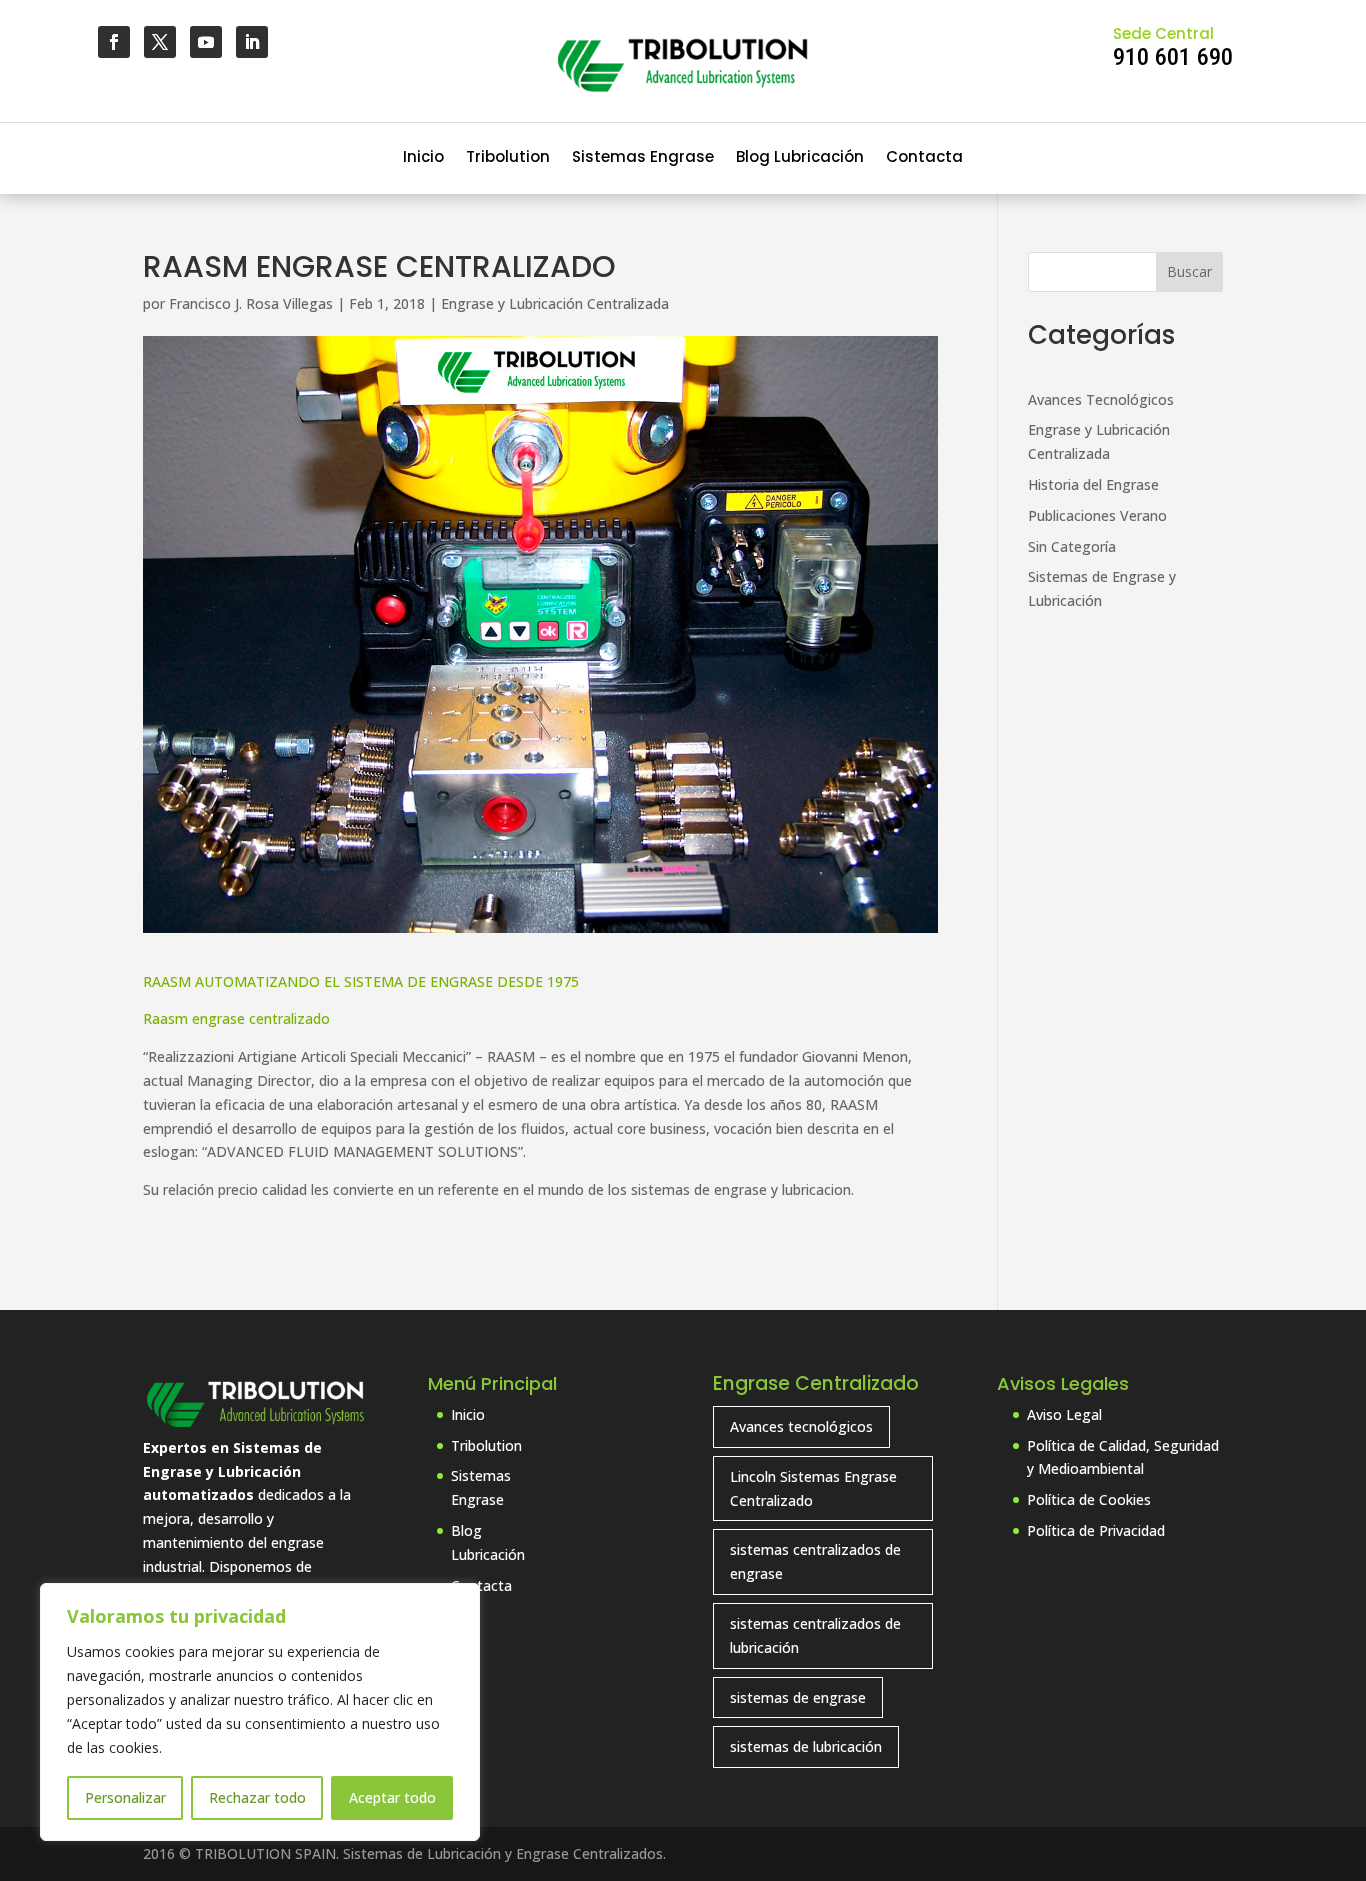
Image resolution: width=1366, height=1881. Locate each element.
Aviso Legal (1064, 1414)
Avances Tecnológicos (1101, 399)
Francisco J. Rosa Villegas (251, 303)
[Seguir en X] (160, 42)
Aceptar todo (392, 1797)
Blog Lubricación (800, 158)
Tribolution (508, 158)
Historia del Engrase (1093, 484)
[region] (260, 1712)
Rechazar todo (257, 1797)
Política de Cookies (1089, 1499)
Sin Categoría (1072, 546)
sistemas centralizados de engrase (815, 1561)
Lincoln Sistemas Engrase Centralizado (813, 1488)
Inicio (423, 158)
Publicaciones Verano (1097, 515)
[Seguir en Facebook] (114, 42)
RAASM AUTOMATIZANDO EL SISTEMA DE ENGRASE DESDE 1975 (361, 981)
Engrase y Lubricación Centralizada (555, 303)
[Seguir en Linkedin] (252, 42)
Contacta (924, 158)
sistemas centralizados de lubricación (815, 1635)
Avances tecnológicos (801, 1426)
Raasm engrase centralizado (236, 1018)
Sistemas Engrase (643, 158)
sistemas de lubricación (806, 1746)
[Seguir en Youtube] (206, 42)
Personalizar (125, 1797)
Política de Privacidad (1096, 1530)
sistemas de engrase (798, 1697)
